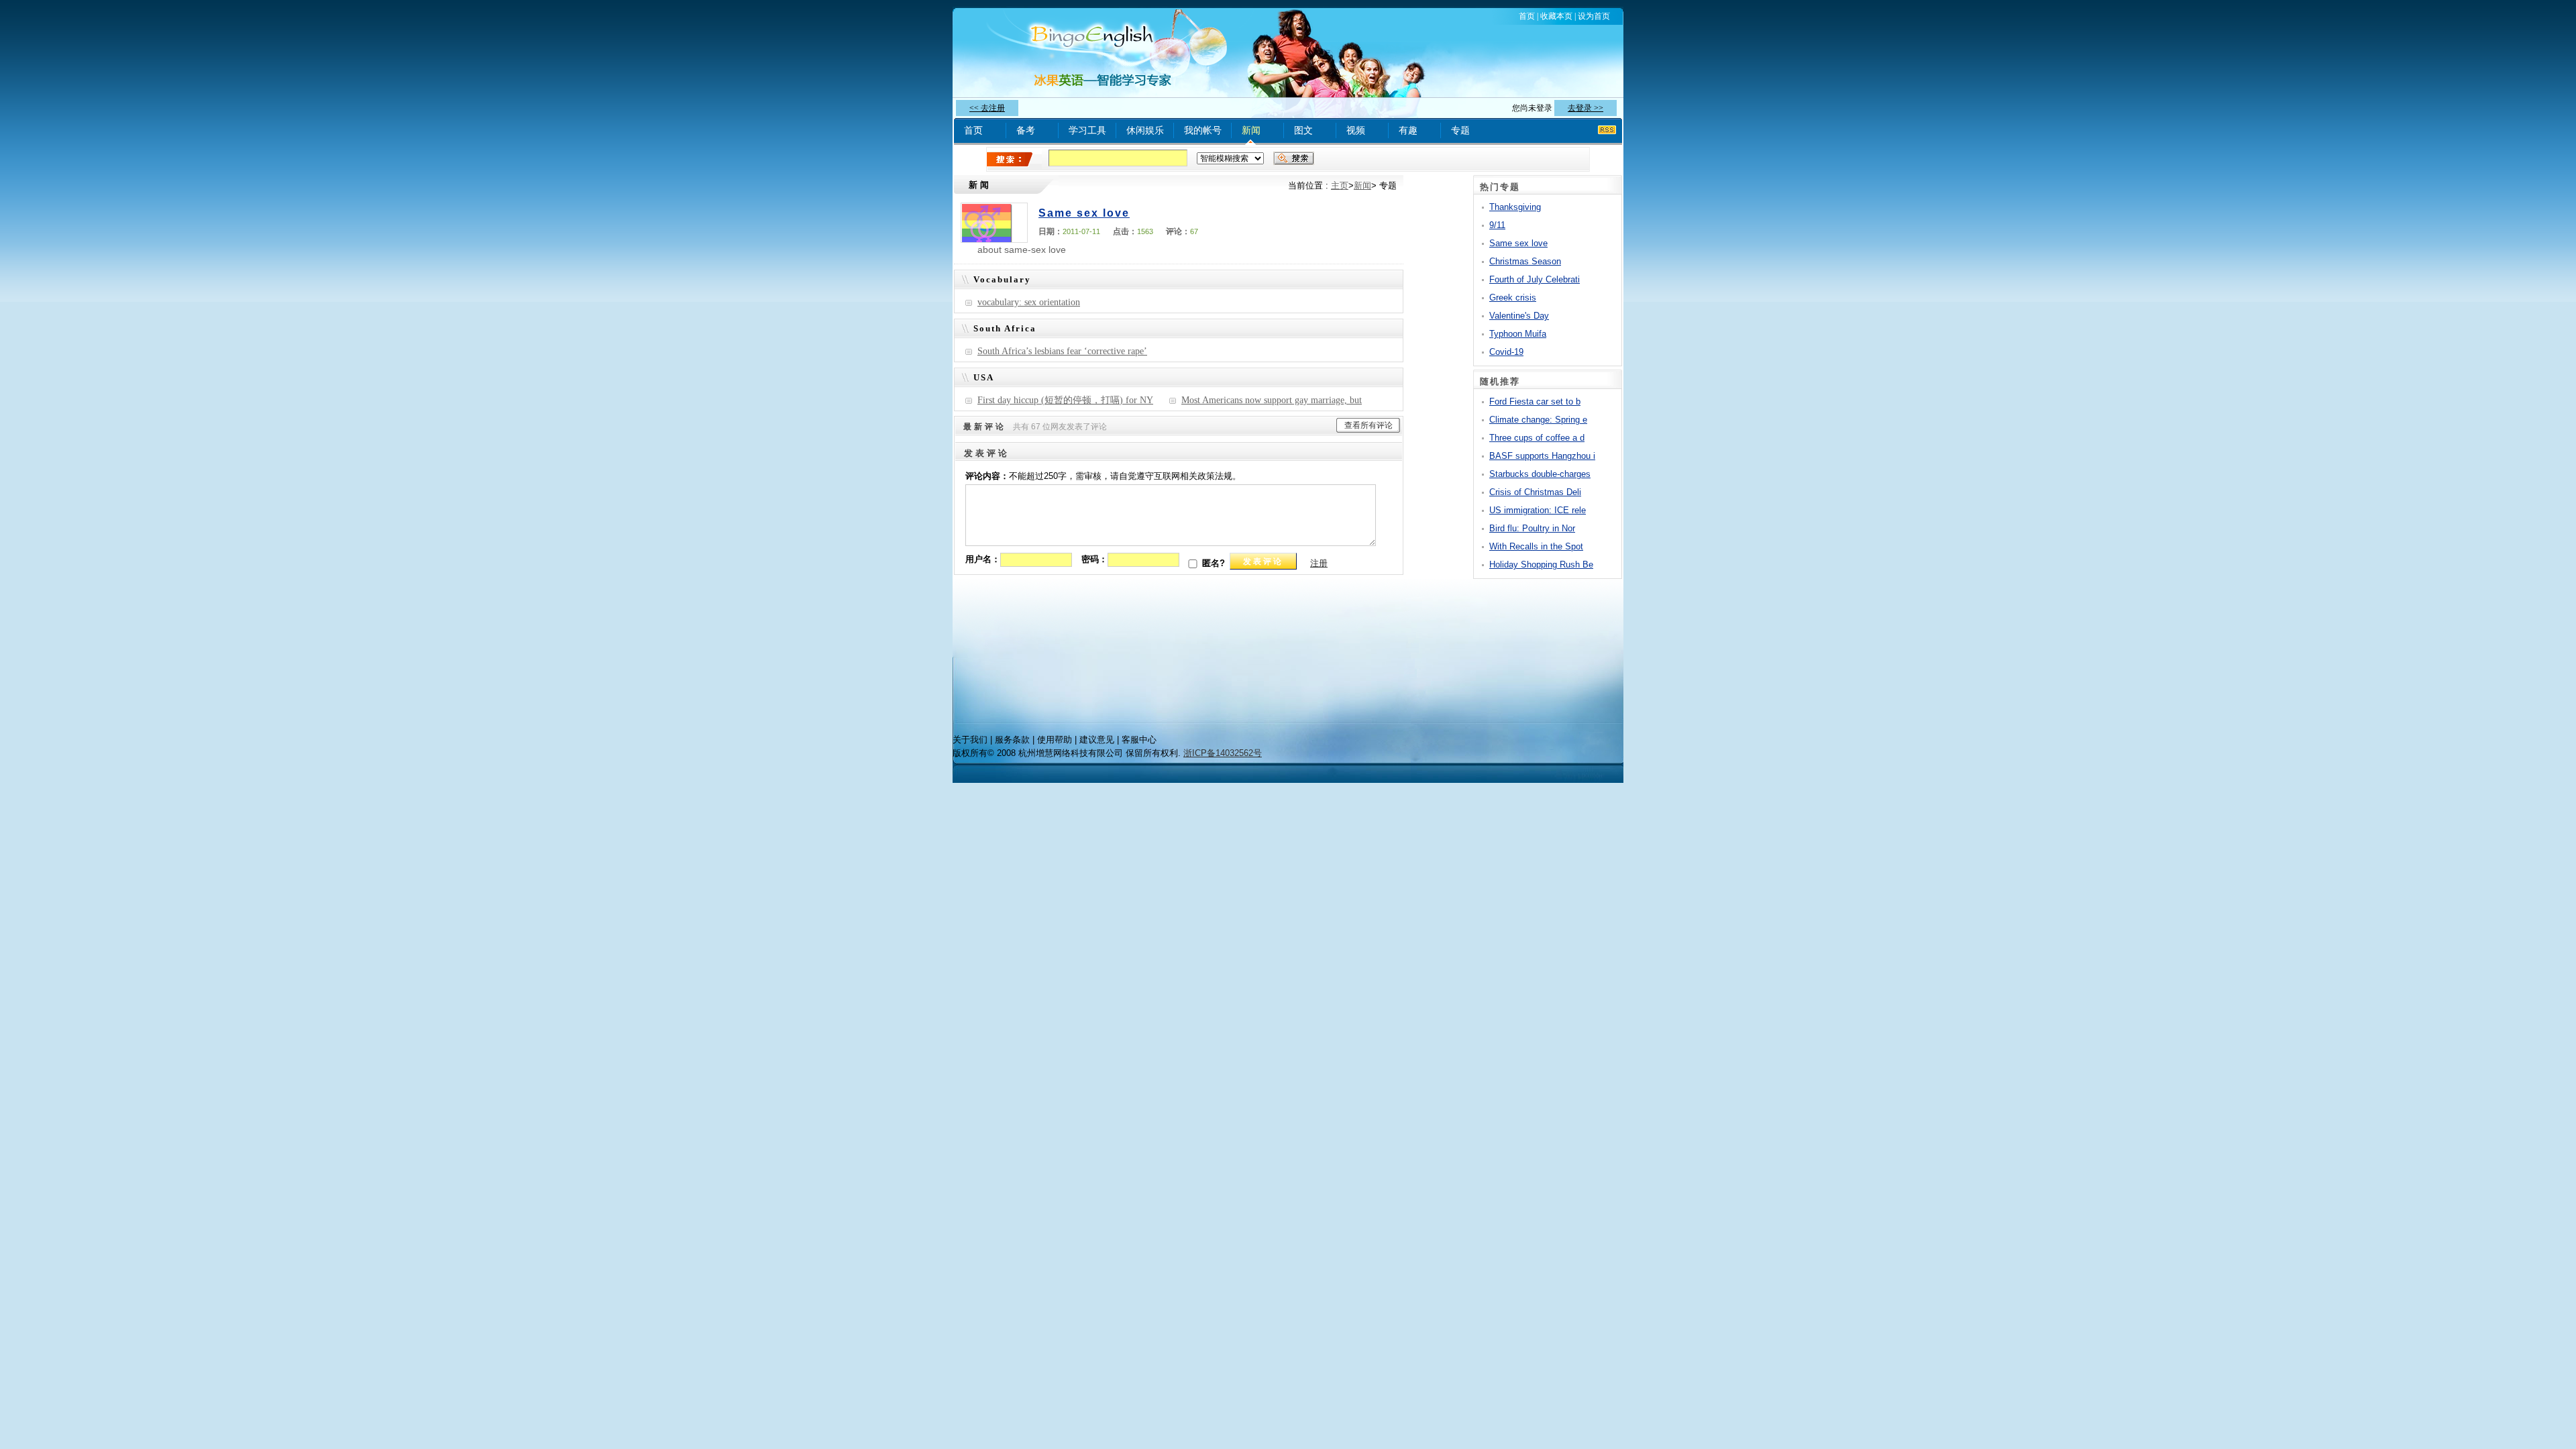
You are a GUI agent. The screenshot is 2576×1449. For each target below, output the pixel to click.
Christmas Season (1525, 261)
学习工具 (1087, 130)
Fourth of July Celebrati (1535, 279)
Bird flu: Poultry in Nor (1532, 528)
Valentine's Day (1519, 316)
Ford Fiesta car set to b (1535, 401)
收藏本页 (1556, 16)
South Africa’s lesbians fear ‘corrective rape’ (1062, 351)
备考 (1026, 130)
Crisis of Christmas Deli (1535, 492)
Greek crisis (1513, 298)
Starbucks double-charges (1540, 474)
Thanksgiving (1515, 207)
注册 (1319, 563)
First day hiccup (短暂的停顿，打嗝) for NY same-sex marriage (1059, 403)
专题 (1460, 130)
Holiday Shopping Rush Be (1541, 565)
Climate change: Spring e (1538, 420)
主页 (1340, 185)
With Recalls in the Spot (1536, 546)
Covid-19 (1506, 352)
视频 (1356, 130)
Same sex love (1084, 213)
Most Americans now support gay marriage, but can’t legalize (1265, 403)
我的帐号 (1203, 130)
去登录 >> (1586, 108)
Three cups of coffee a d (1537, 438)
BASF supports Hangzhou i (1542, 456)
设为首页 (1594, 16)
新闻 (1251, 130)
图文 (1303, 130)
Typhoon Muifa (1518, 334)
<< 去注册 (987, 108)
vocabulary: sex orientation (1029, 302)
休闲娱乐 (1145, 130)
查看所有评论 (1368, 425)
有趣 (1408, 130)
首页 (1527, 16)
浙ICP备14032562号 (1223, 753)
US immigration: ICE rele (1538, 510)
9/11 (1497, 225)
